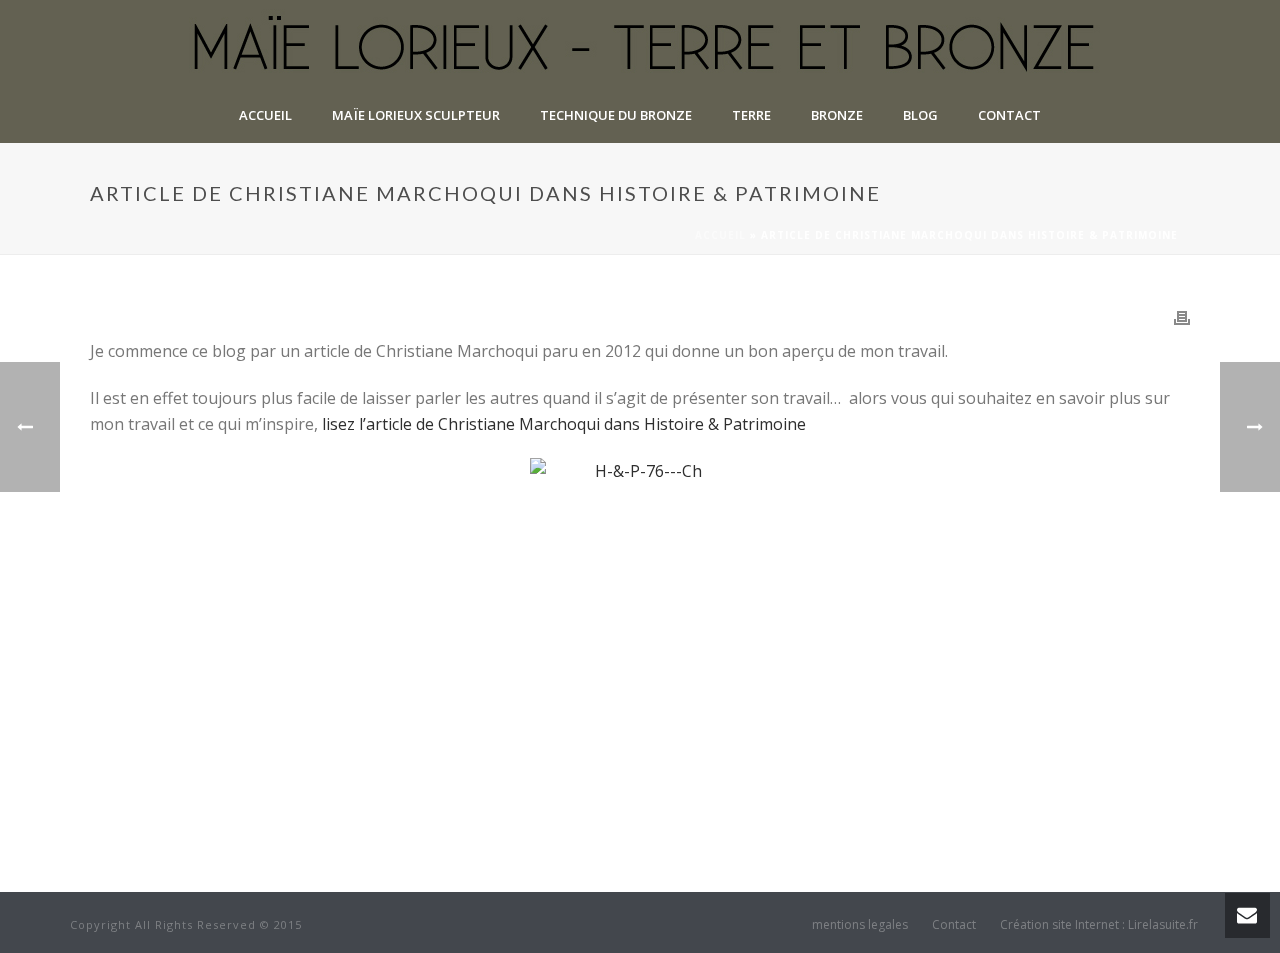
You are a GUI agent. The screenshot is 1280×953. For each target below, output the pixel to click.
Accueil (265, 115)
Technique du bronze (616, 115)
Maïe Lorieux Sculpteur (416, 115)
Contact (1009, 115)
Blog (920, 115)
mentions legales (860, 925)
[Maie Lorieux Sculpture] (640, 45)
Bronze (837, 115)
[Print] (1182, 316)
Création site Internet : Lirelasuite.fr (1099, 925)
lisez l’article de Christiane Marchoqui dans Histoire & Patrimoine (564, 424)
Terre (751, 115)
